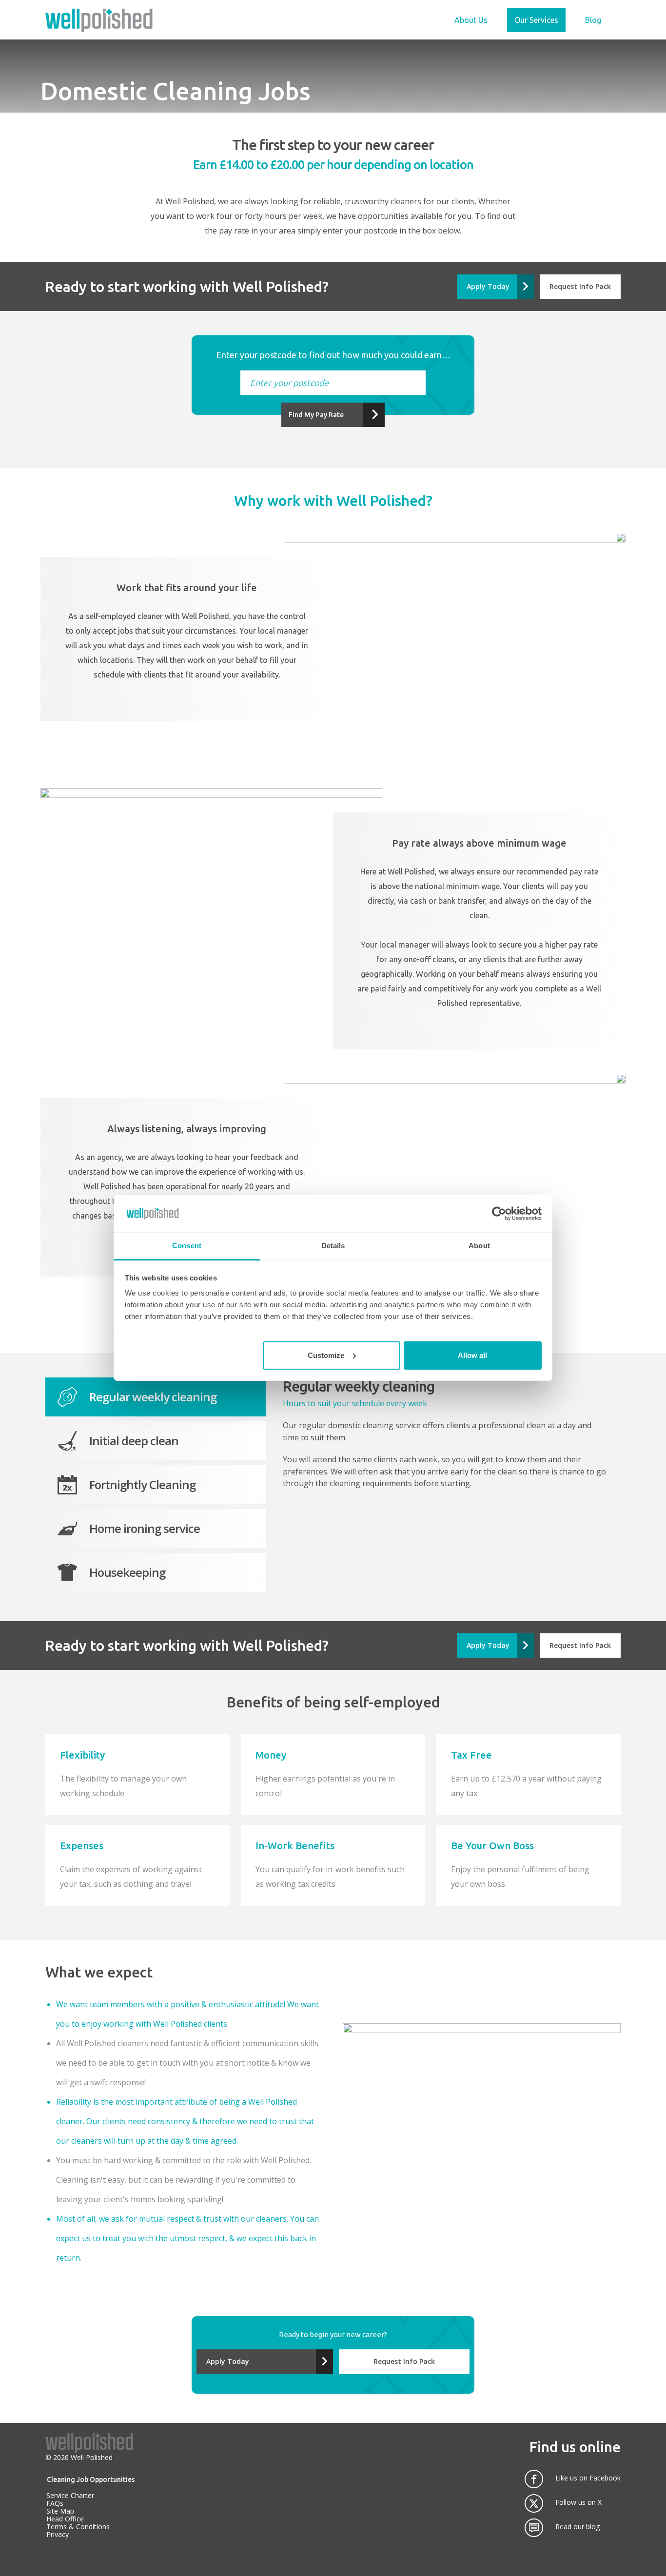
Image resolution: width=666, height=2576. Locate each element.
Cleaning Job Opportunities (91, 2479)
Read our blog (578, 2527)
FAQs (55, 2503)
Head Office (65, 2519)
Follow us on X (578, 2502)
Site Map (60, 2511)
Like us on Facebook (588, 2478)
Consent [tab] (187, 1246)
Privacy (58, 2534)
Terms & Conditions (78, 2527)
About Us (471, 20)
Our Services (536, 20)
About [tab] (479, 1246)
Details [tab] (333, 1246)
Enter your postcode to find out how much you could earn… (333, 355)
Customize (326, 1355)
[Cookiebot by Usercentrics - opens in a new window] (499, 1214)
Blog (593, 20)
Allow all (472, 1355)
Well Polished (92, 2457)
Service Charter (70, 2495)
